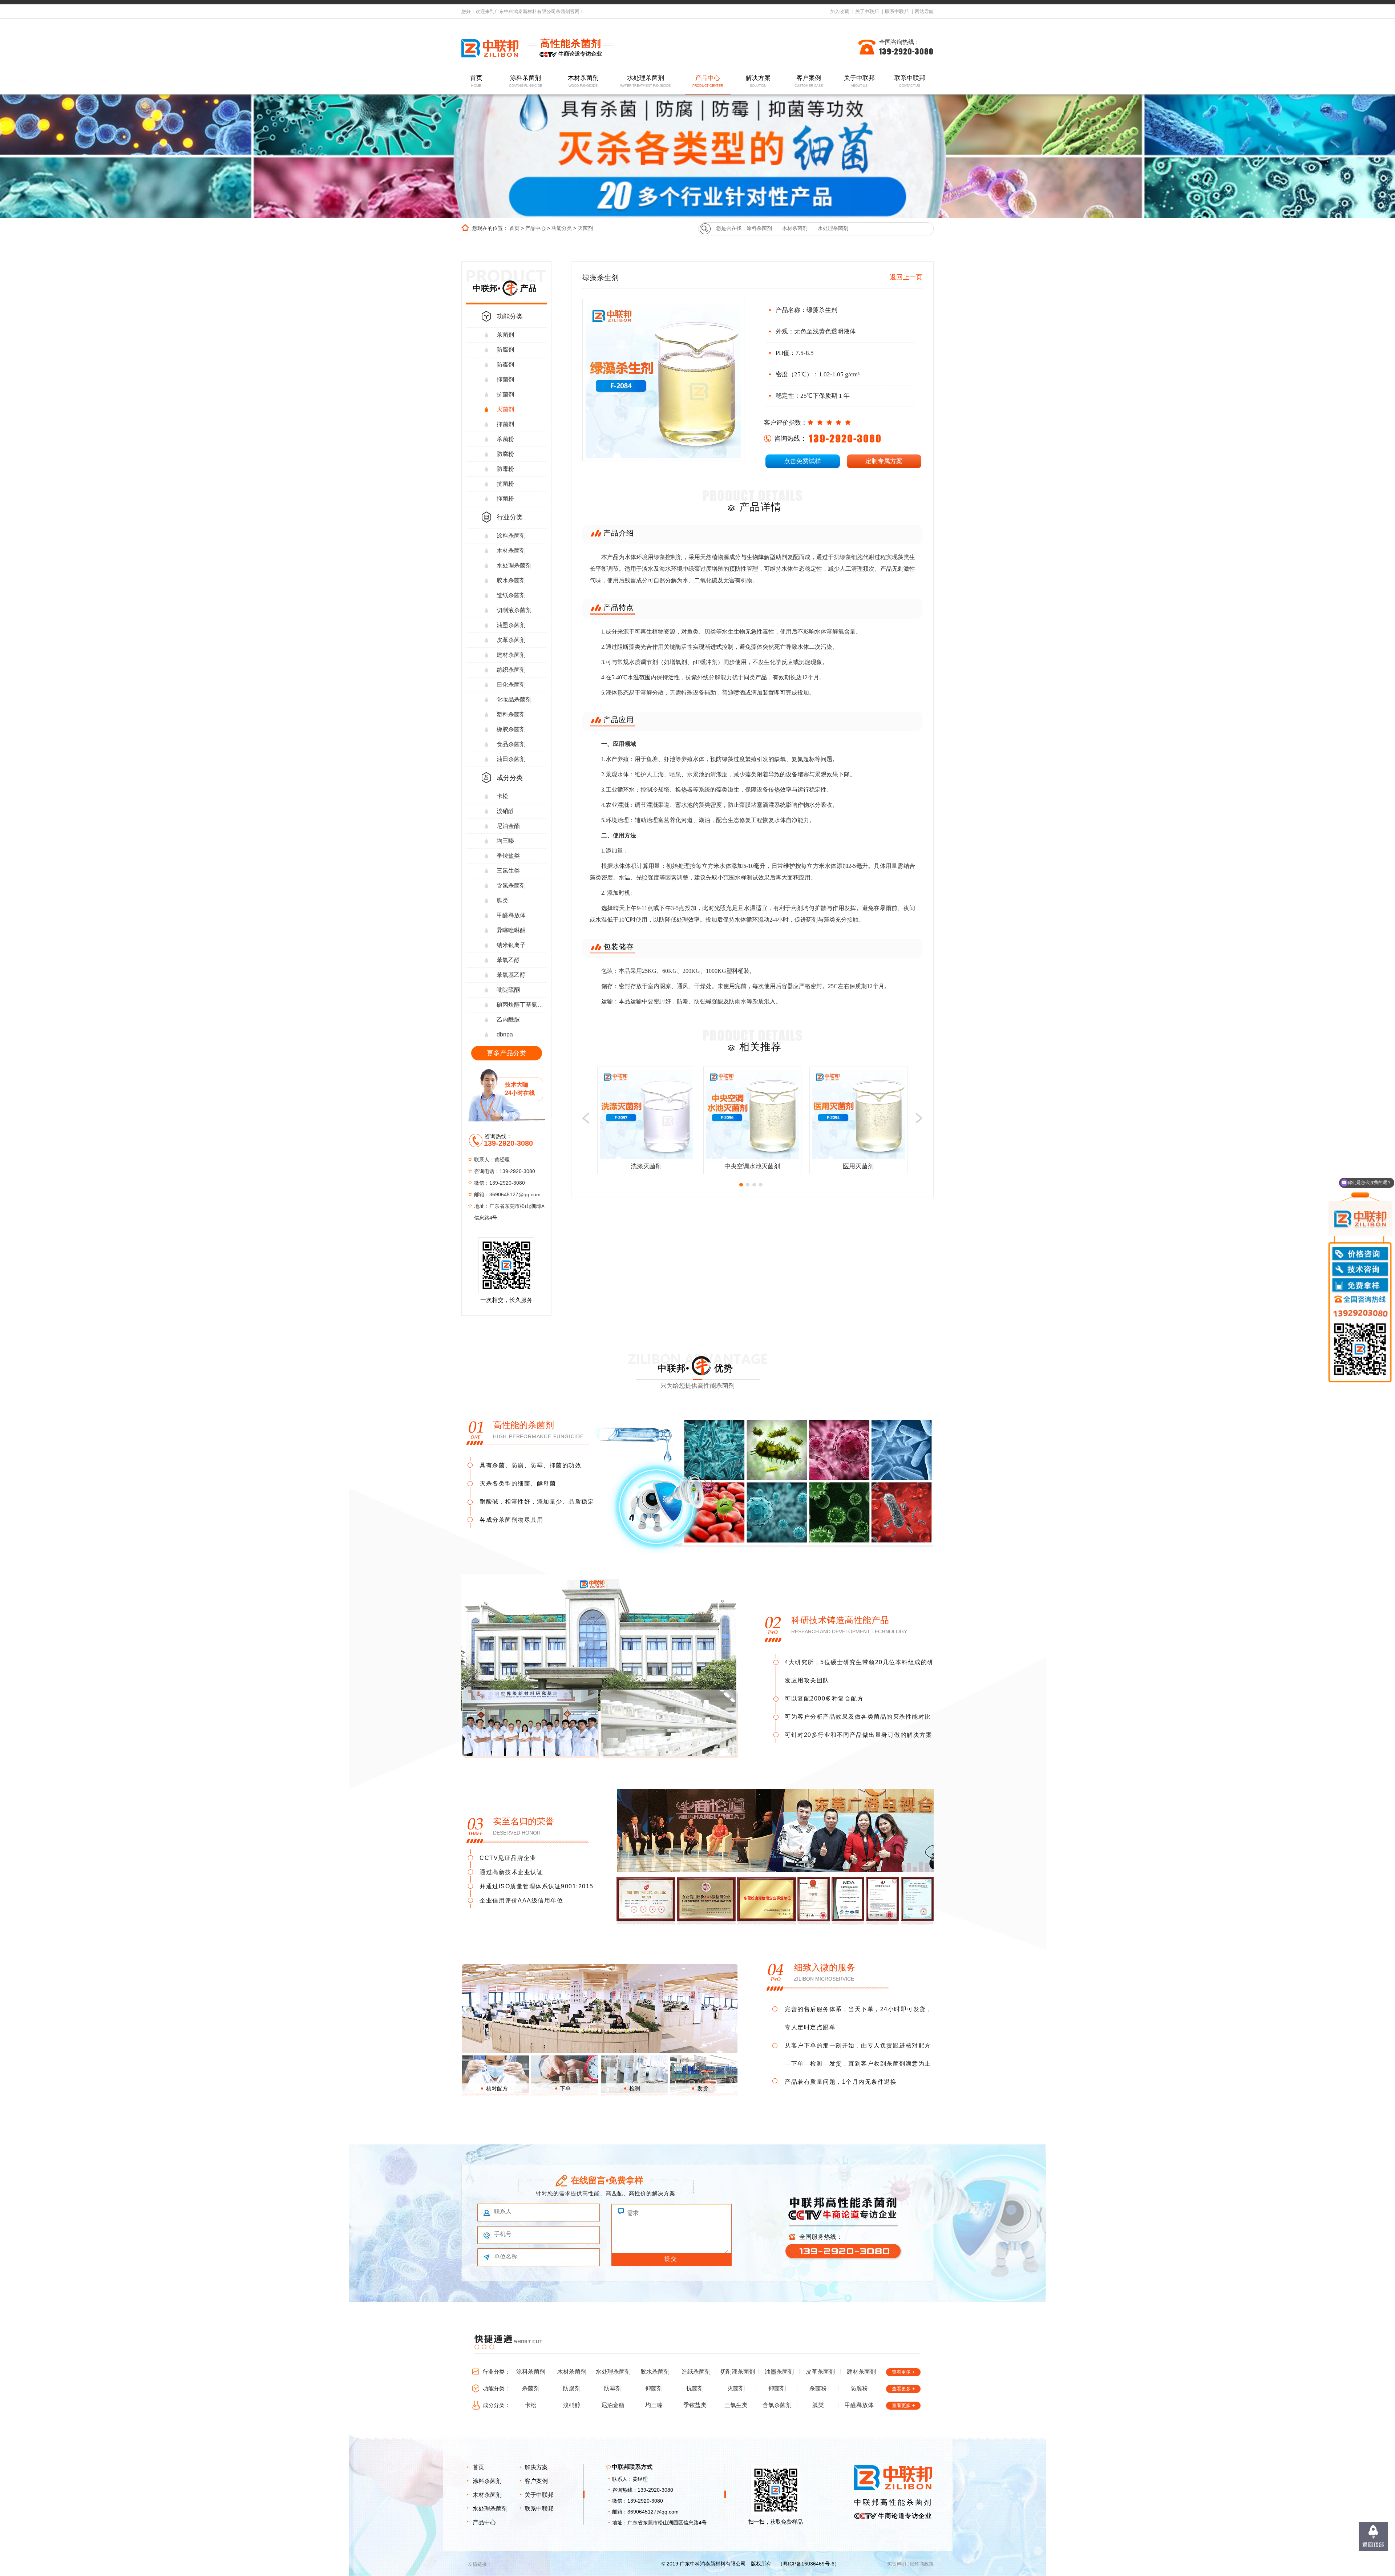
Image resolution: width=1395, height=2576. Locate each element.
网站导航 (924, 11)
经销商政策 (922, 2564)
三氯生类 (508, 871)
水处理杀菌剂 (646, 81)
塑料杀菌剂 (511, 714)
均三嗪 (505, 841)
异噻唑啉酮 (511, 930)
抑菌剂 (505, 379)
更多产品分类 (506, 1053)
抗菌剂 (505, 394)
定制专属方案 (884, 461)
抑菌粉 (505, 499)
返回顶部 (1373, 2545)
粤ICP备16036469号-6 (809, 2564)
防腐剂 (505, 350)
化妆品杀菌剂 (514, 699)
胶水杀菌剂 (511, 580)
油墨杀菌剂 (511, 625)
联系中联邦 (897, 11)
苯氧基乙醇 (511, 975)
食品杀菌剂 (511, 744)
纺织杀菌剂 (511, 670)
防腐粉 (505, 454)
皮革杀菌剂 (511, 640)
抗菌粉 (505, 484)
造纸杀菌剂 (511, 595)
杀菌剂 (505, 335)
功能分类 (562, 228)
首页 (476, 81)
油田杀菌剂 (511, 759)
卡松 (502, 796)
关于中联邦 (867, 11)
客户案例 (809, 81)
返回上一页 (906, 277)
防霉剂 (505, 365)
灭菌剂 (585, 228)
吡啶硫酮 (508, 990)
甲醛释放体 (511, 915)
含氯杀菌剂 (511, 885)
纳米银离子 (511, 945)
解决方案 (758, 81)
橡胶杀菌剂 (511, 729)
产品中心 (708, 81)
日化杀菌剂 (511, 685)
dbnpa (505, 1034)
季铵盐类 (508, 856)
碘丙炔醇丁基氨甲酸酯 (522, 1005)
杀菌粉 (505, 439)
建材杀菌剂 (511, 655)
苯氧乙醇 (508, 960)
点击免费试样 (802, 461)
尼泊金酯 (508, 826)
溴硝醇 (505, 811)
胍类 (502, 900)
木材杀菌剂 (583, 81)
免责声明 (897, 2564)
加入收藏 (840, 11)
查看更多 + (903, 2372)
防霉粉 (505, 469)
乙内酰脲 (508, 1020)
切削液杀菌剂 (514, 610)
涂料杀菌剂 (526, 81)
